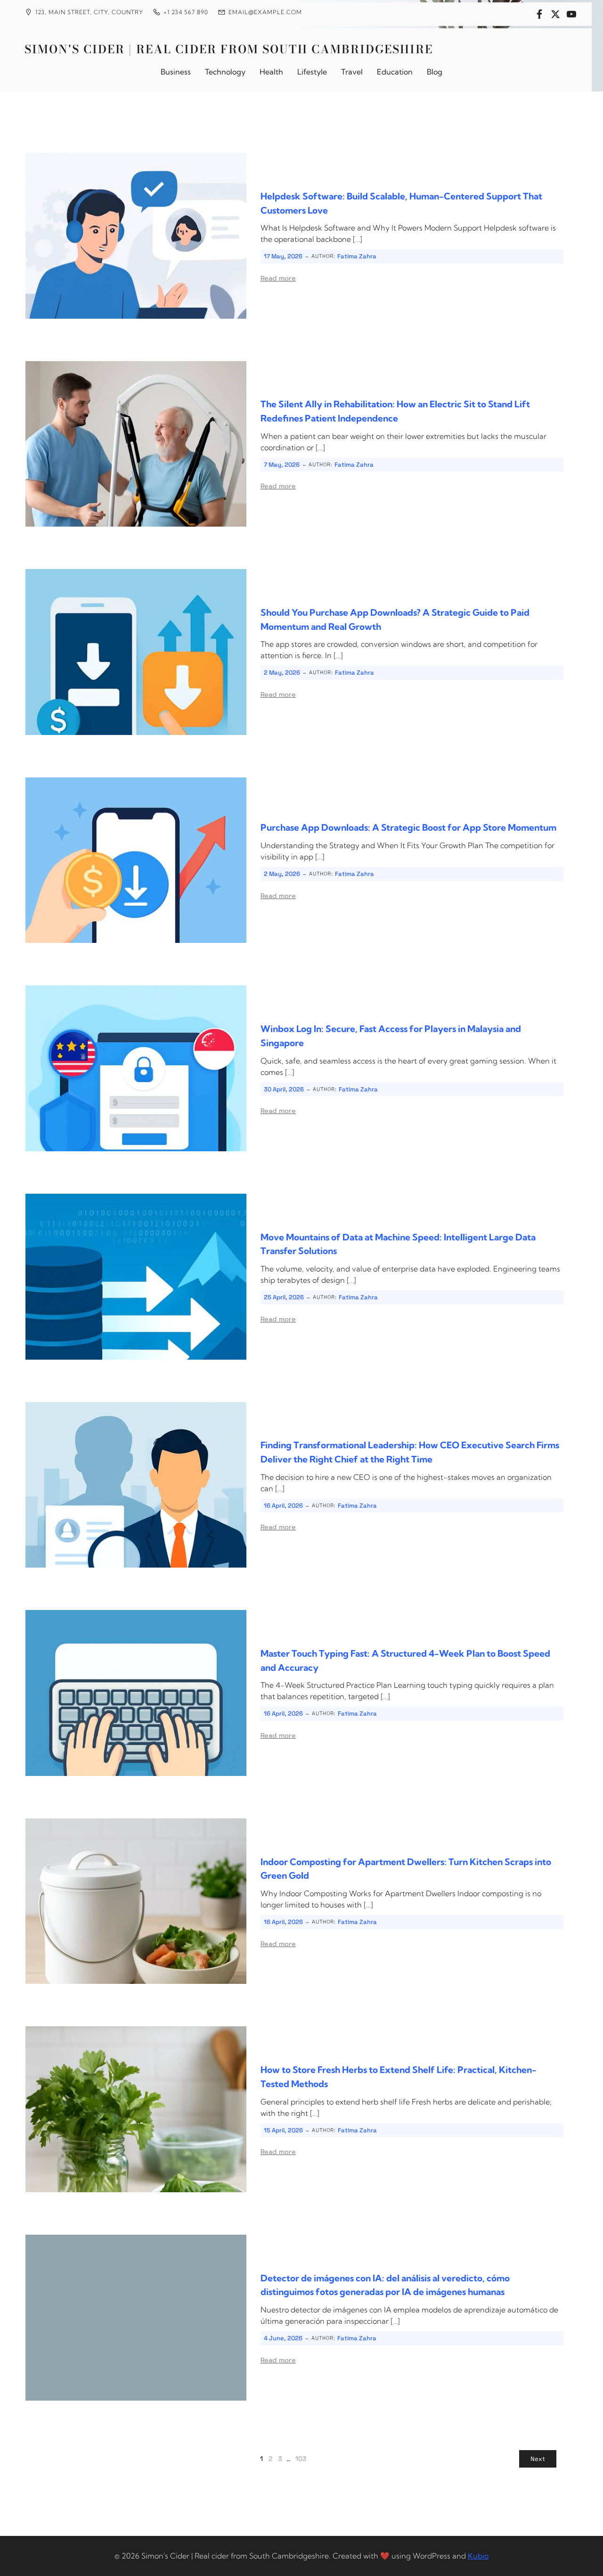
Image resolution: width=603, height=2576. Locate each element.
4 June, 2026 (283, 2338)
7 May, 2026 (282, 465)
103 (301, 2459)
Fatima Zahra (357, 256)
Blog (435, 72)
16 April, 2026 (283, 1506)
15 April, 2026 (283, 2130)
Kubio (478, 2556)
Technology (225, 72)
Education (395, 72)
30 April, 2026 (284, 1089)
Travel (352, 72)
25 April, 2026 (284, 1297)
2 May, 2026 (282, 673)
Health (271, 72)
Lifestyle (312, 72)
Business (176, 72)
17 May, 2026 (283, 256)
